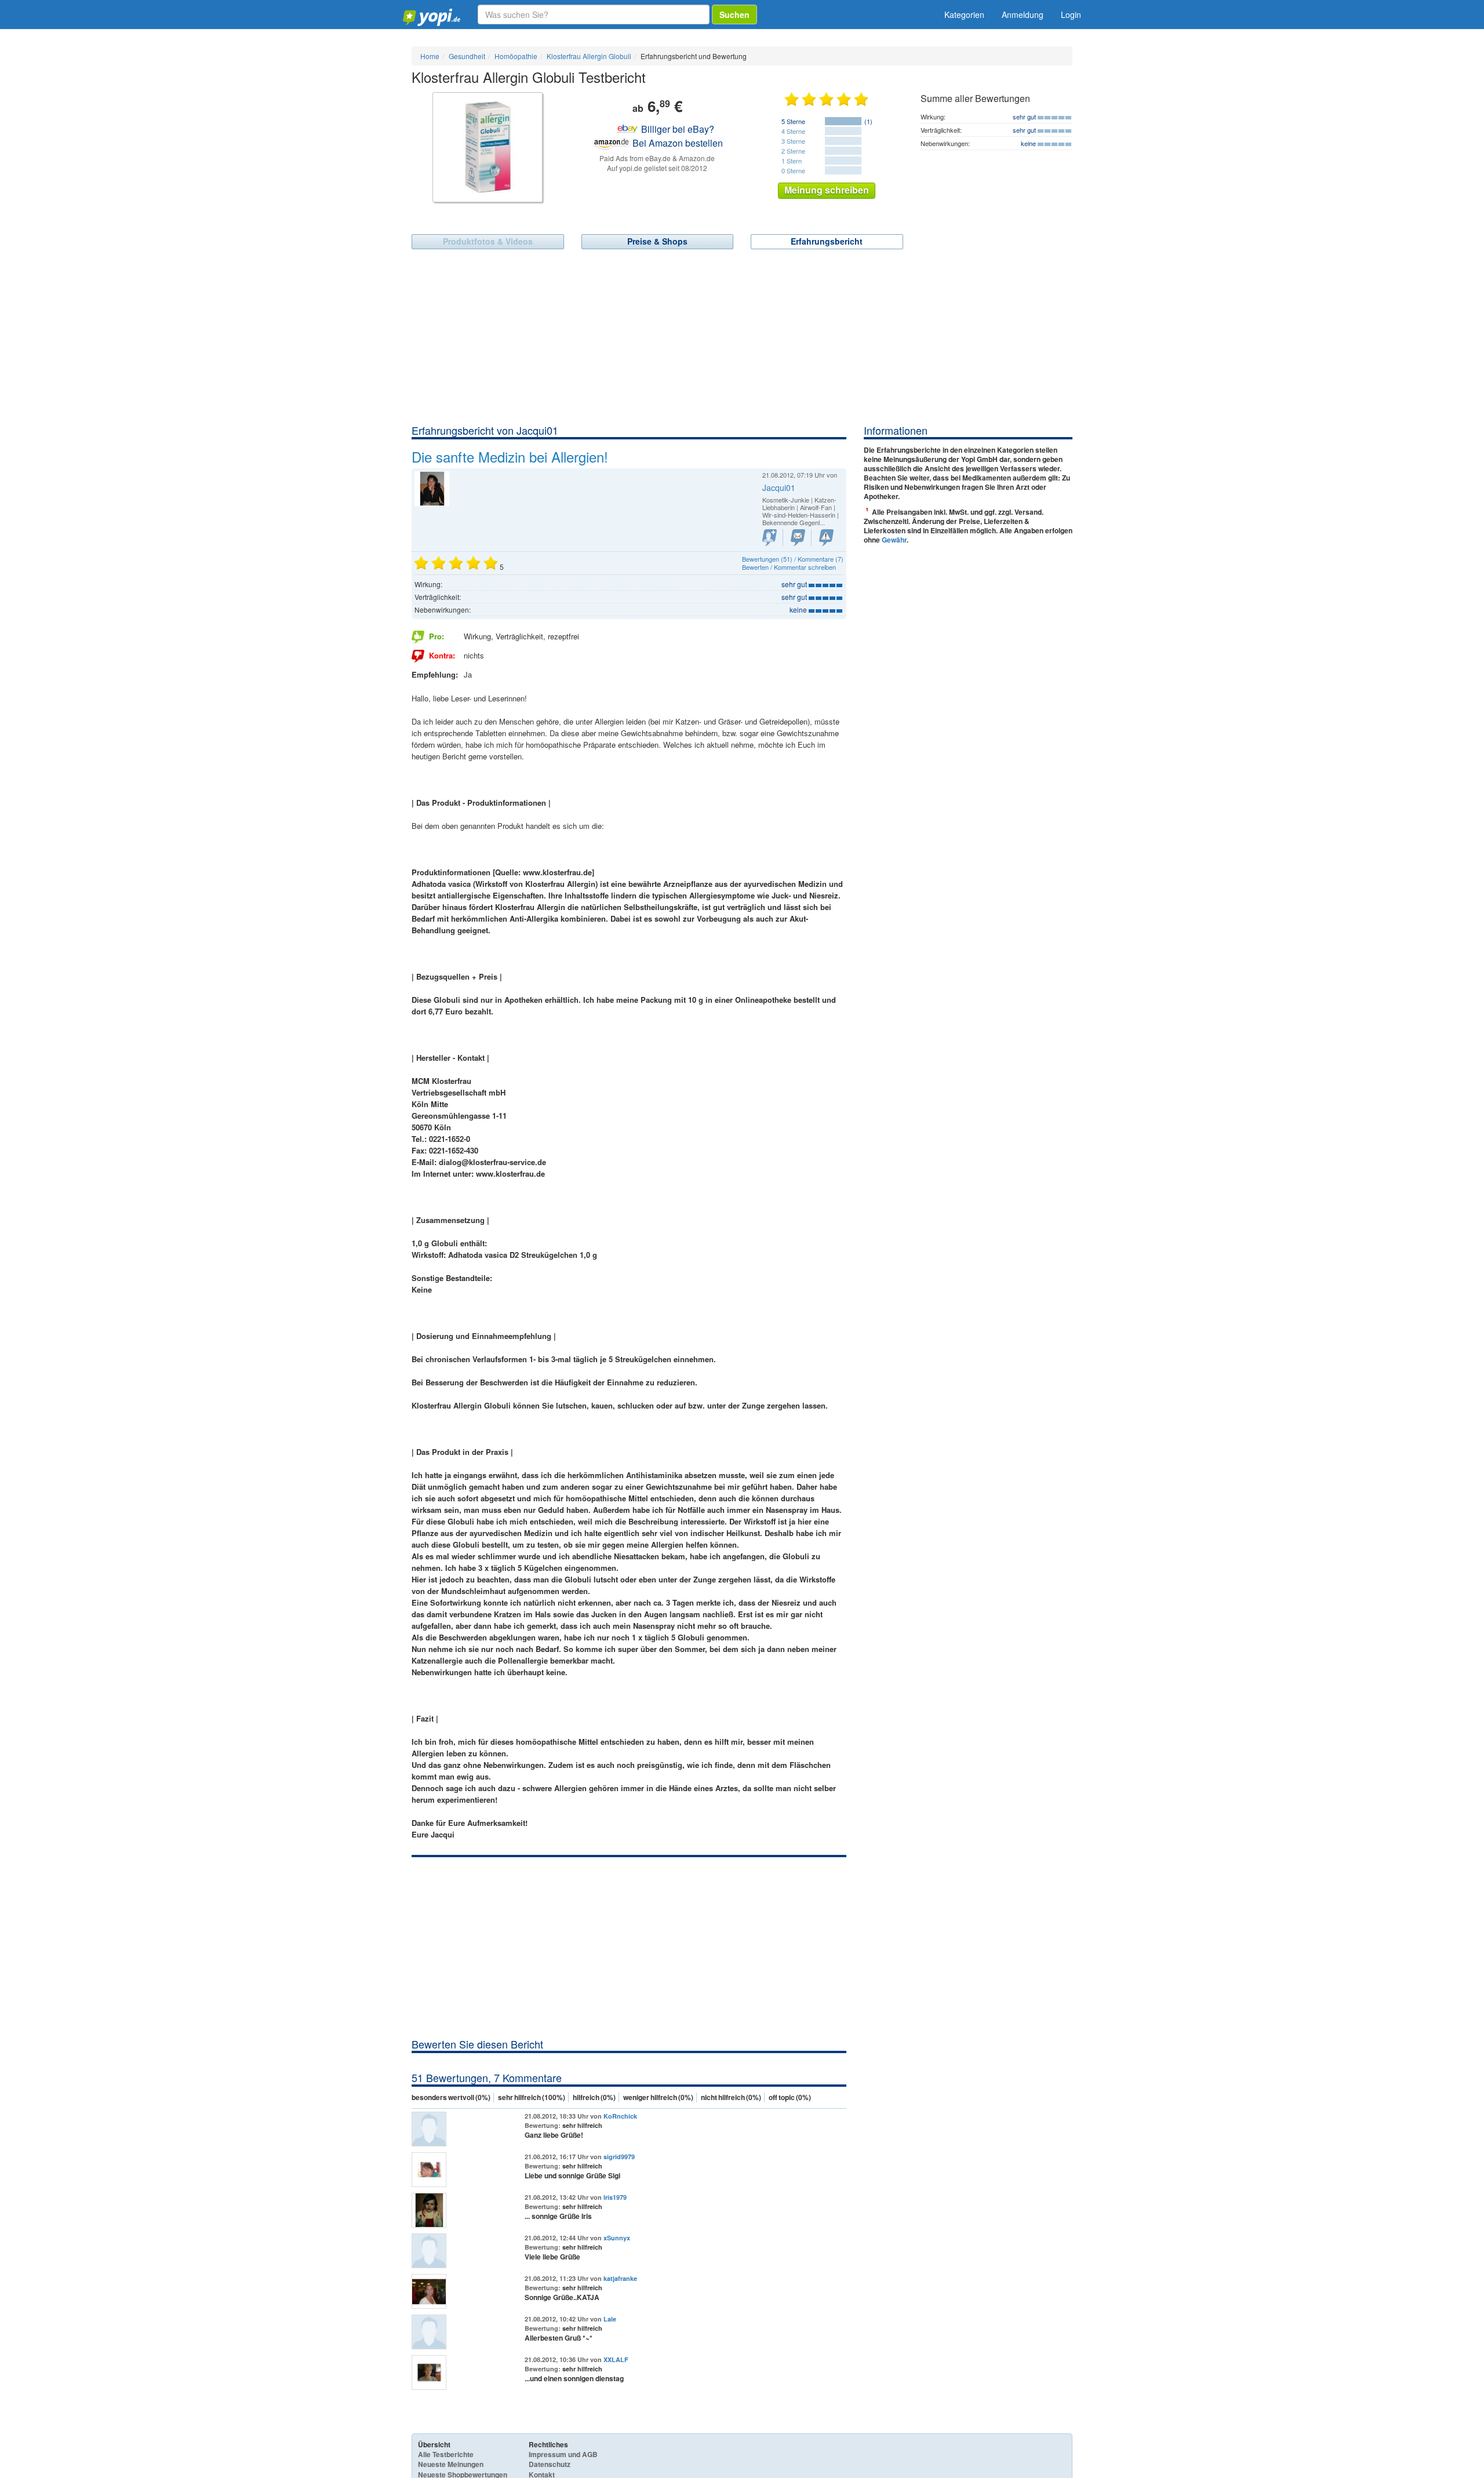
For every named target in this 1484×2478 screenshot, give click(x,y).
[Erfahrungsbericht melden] (826, 538)
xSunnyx (617, 2238)
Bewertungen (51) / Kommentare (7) (793, 559)
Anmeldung (1023, 14)
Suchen (734, 14)
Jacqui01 (779, 487)
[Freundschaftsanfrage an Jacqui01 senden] (770, 538)
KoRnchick (620, 2116)
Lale (610, 2319)
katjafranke (620, 2278)
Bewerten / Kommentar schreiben (789, 567)
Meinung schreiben (827, 190)
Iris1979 (615, 2197)
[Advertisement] (742, 336)
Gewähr (894, 540)
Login (1071, 14)
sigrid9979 (619, 2157)
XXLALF (616, 2359)
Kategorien (964, 14)
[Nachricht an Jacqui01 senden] (798, 538)
